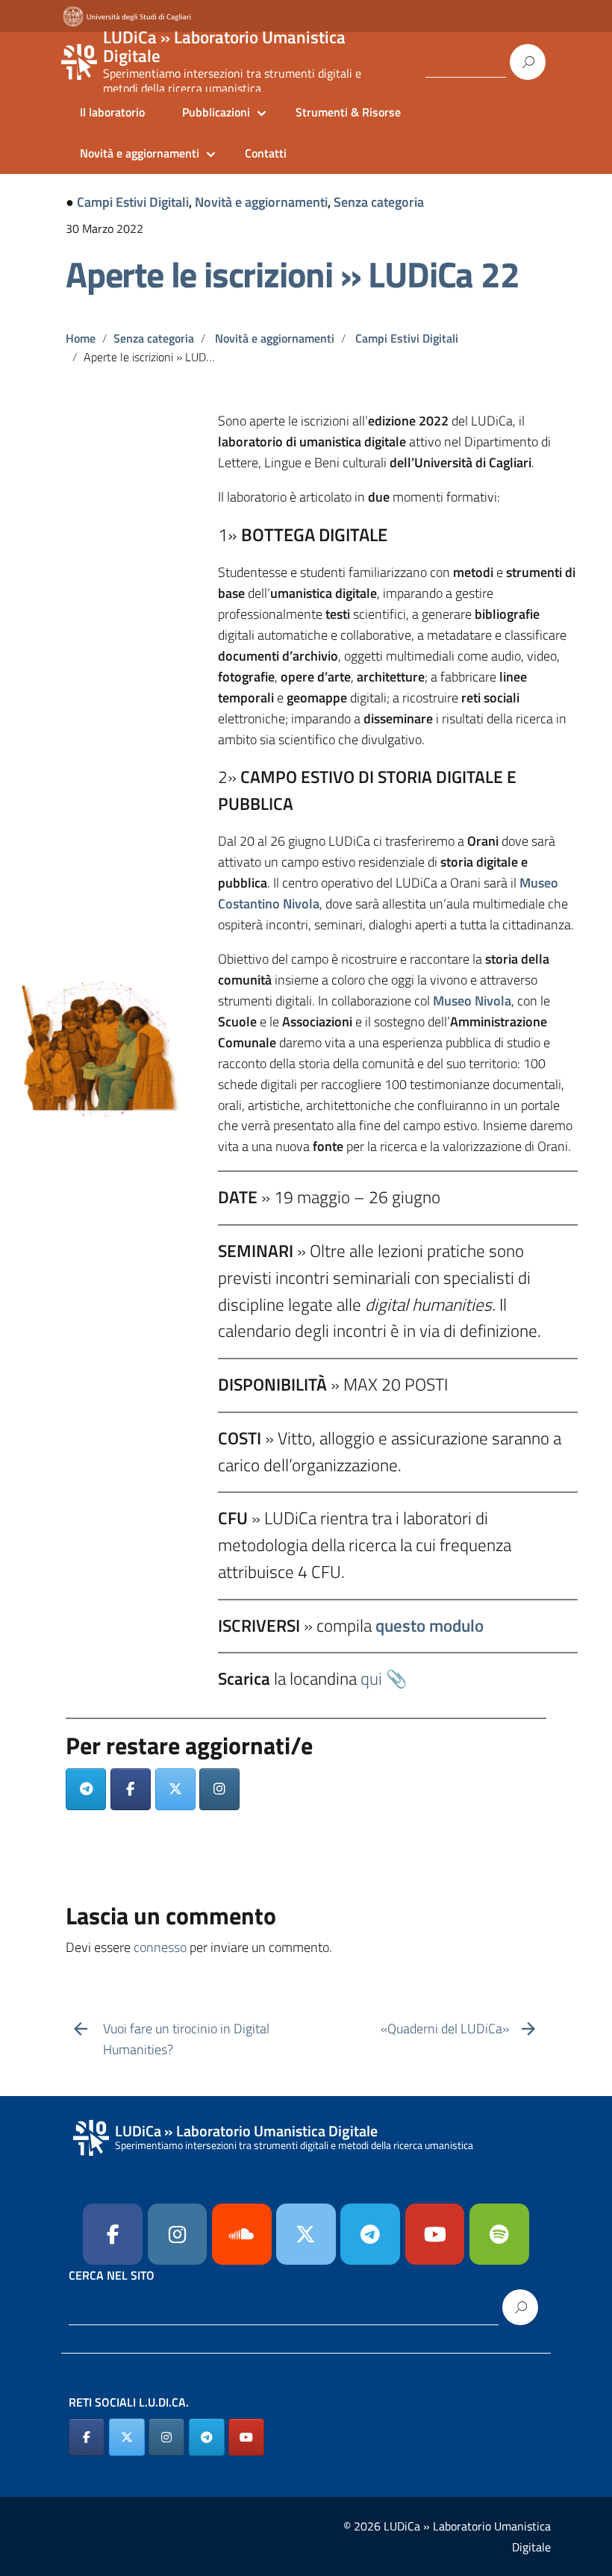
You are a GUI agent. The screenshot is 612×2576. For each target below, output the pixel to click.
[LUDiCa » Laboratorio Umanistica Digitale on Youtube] (435, 2234)
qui (371, 1678)
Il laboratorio (112, 112)
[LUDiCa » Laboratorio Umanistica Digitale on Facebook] (87, 2437)
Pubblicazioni (216, 112)
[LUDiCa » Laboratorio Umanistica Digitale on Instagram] (166, 2437)
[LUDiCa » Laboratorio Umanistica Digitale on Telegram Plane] (370, 2234)
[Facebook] (131, 1789)
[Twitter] (175, 1789)
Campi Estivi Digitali (133, 202)
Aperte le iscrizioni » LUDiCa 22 (293, 274)
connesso (160, 1947)
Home (81, 338)
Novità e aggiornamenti (140, 153)
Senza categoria (379, 202)
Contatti (266, 153)
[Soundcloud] (242, 2234)
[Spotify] (499, 2234)
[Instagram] (219, 1789)
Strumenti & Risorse (348, 112)
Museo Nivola (472, 1001)
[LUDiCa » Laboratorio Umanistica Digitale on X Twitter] (127, 2437)
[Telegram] (86, 1789)
